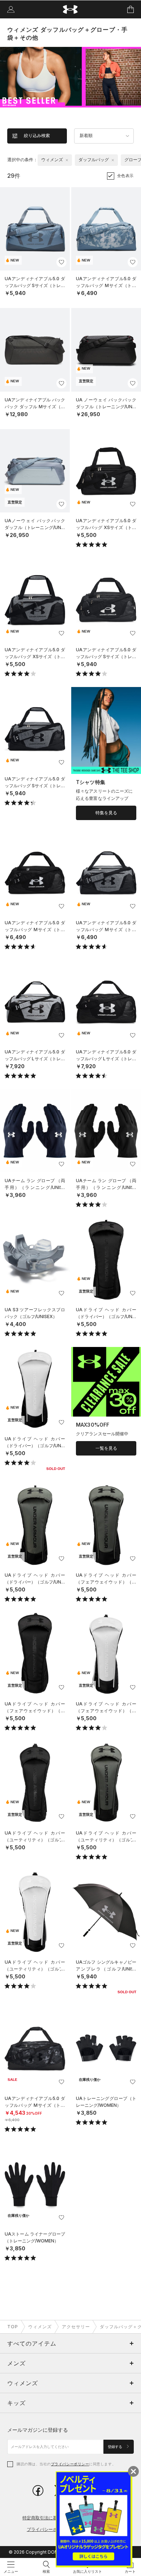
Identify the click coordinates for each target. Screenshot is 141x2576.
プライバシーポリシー (70, 2464)
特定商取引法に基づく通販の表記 (55, 2518)
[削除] (67, 160)
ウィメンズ (40, 2327)
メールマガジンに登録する (38, 2430)
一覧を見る (106, 1448)
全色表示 (125, 176)
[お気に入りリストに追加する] (61, 262)
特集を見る (106, 813)
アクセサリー (76, 2327)
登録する (116, 2447)
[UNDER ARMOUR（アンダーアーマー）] (71, 10)
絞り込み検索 (37, 136)
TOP (13, 2327)
